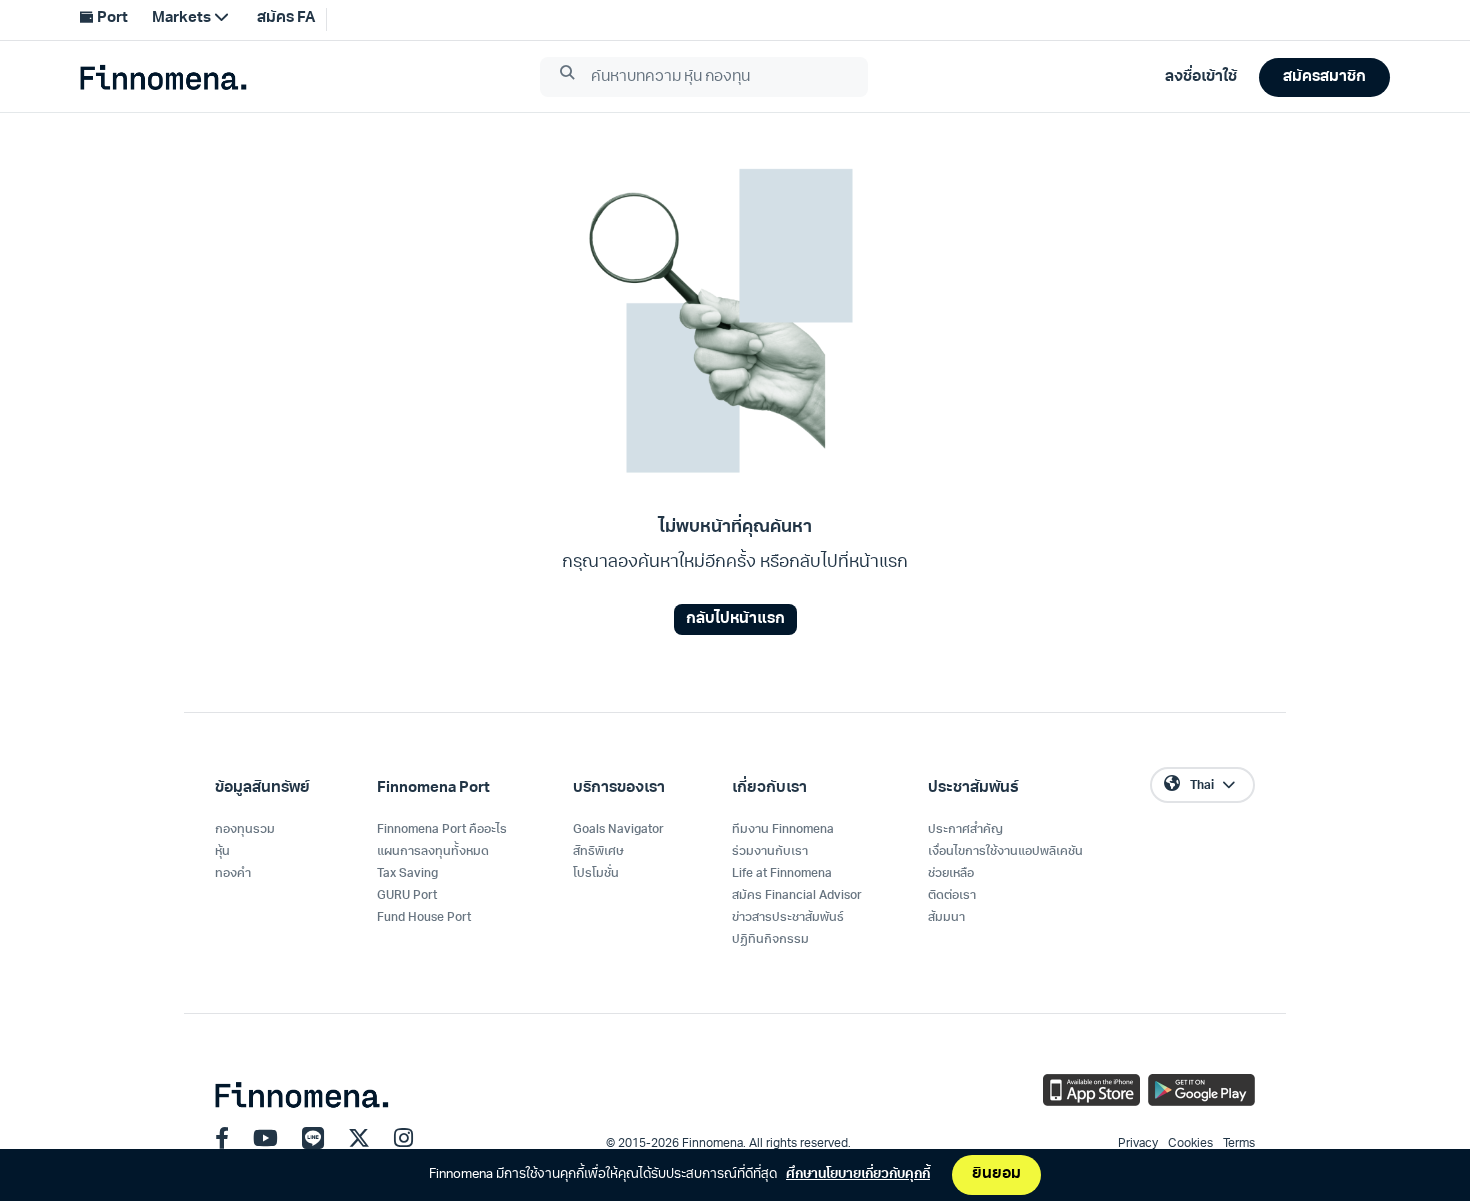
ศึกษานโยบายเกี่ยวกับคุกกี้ (858, 1174)
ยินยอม (996, 1174)
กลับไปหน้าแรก (735, 619)
